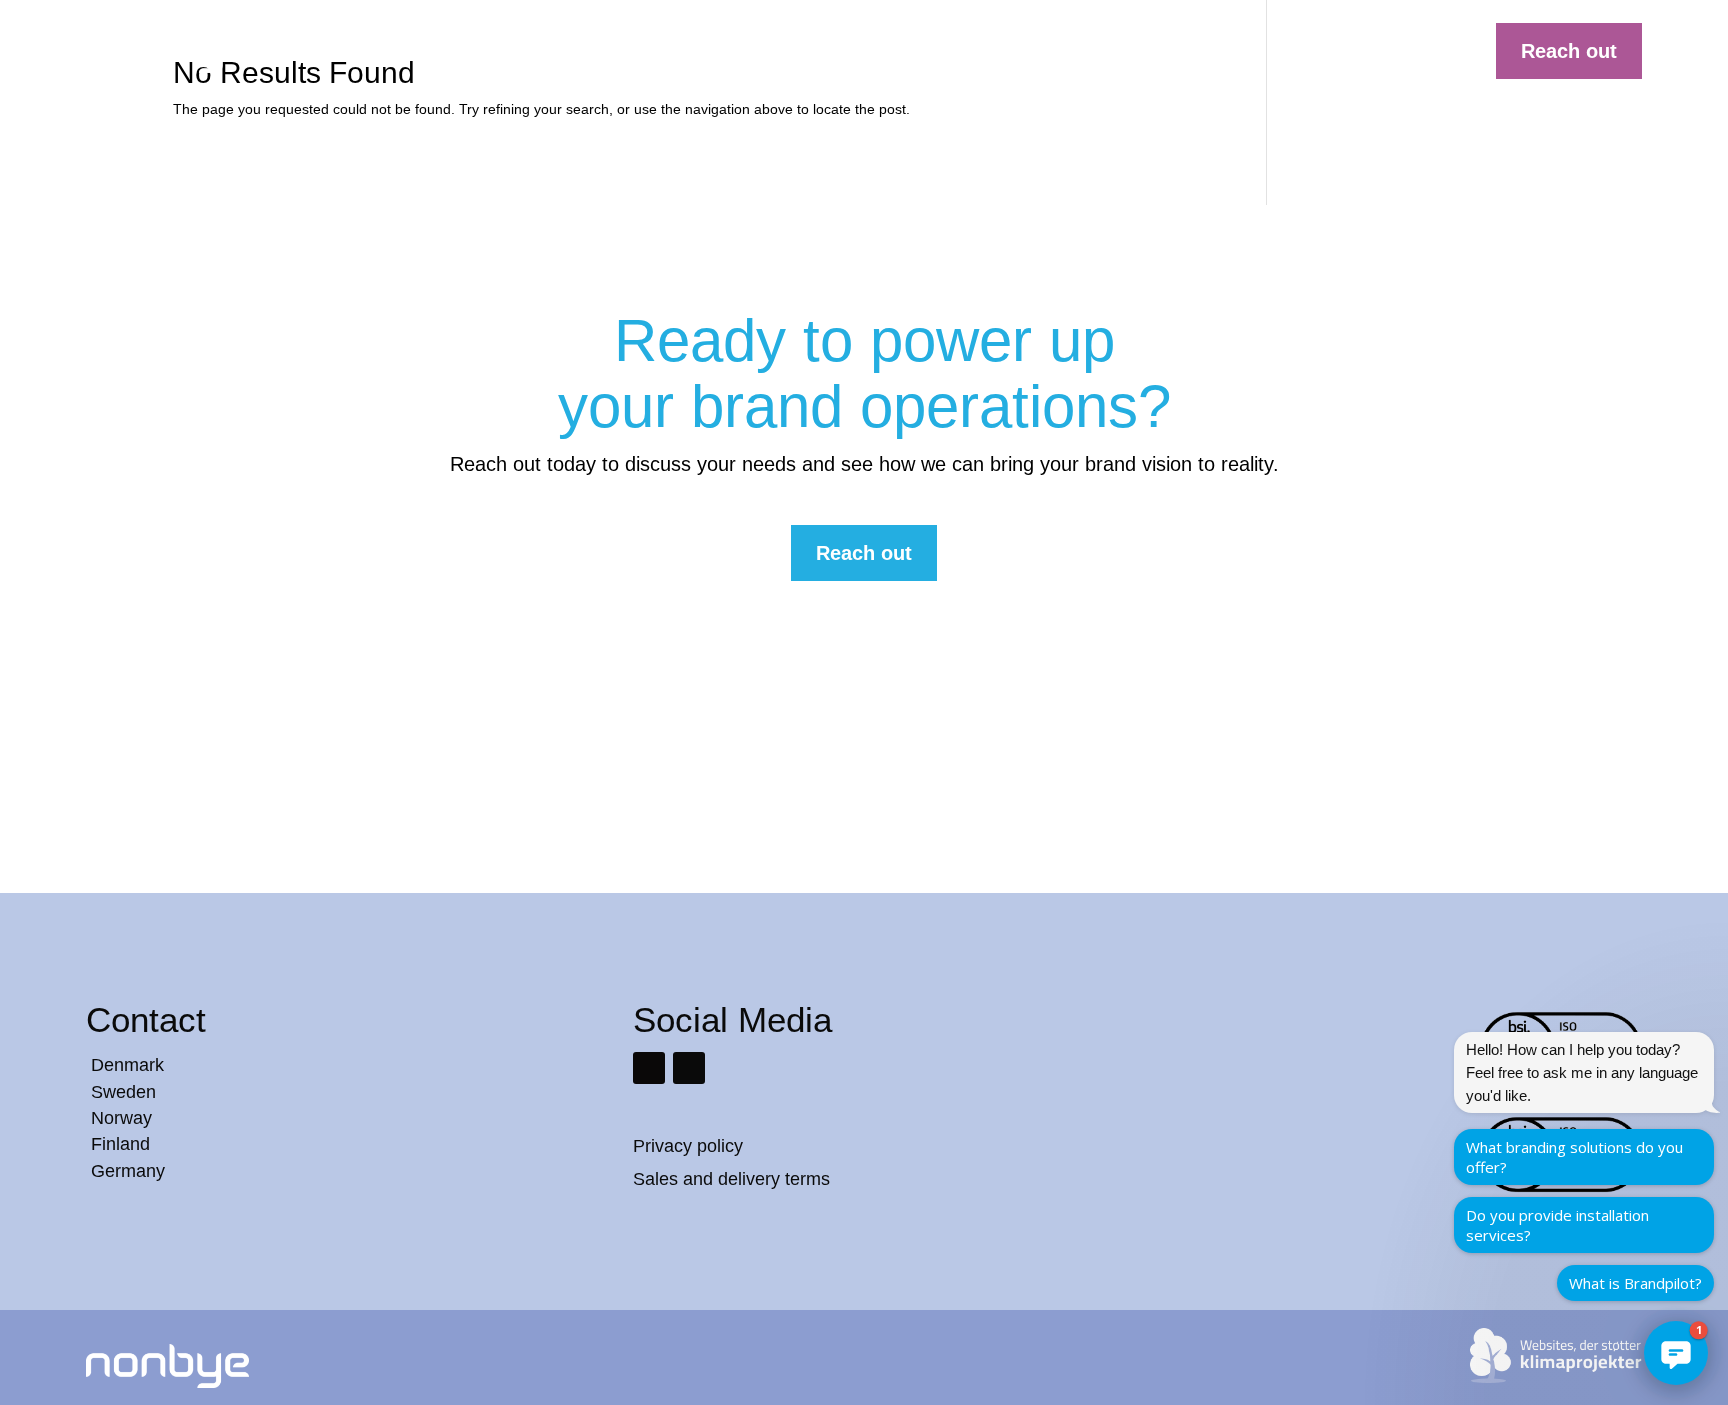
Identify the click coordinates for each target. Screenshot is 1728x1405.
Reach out (1569, 51)
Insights (1051, 46)
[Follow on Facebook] (689, 1068)
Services (896, 46)
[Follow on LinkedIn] (649, 1068)
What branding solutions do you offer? (1574, 1157)
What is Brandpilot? (1635, 1283)
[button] (1676, 1353)
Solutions (804, 46)
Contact (1203, 46)
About (1126, 46)
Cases (974, 46)
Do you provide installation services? (1557, 1225)
